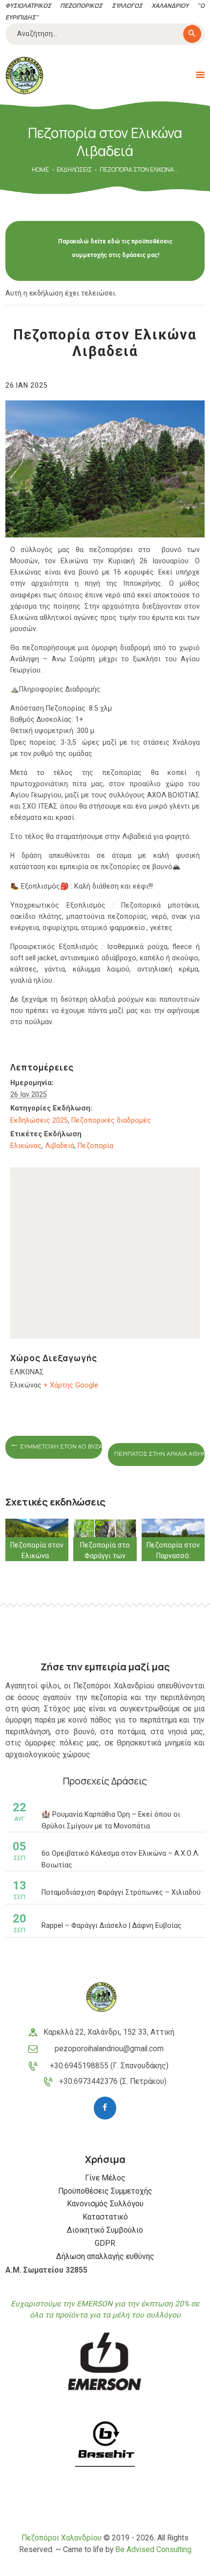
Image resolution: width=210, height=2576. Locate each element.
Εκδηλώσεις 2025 (39, 1120)
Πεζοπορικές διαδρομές (111, 1120)
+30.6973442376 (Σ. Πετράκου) (113, 2081)
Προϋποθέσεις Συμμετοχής (105, 2191)
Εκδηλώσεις (74, 169)
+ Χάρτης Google (71, 1385)
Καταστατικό (105, 2217)
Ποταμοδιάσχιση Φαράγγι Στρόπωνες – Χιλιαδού (121, 1892)
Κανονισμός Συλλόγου (105, 2204)
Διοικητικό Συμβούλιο (105, 2230)
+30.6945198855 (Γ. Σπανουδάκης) (109, 2066)
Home (40, 169)
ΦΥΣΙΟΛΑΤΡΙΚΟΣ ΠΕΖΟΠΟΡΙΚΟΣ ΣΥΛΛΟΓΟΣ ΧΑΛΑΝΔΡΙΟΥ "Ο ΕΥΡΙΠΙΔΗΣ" (105, 11)
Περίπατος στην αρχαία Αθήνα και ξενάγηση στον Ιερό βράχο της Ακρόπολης (159, 1454)
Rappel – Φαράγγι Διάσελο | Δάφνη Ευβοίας (112, 1925)
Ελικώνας (26, 1146)
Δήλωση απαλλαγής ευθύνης (105, 2257)
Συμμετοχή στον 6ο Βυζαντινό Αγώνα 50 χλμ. (60, 1447)
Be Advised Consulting (153, 2550)
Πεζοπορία (95, 1146)
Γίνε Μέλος (105, 2178)
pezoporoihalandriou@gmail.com (109, 2049)
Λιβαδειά (60, 1146)
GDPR (105, 2243)
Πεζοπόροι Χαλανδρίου (62, 2538)
